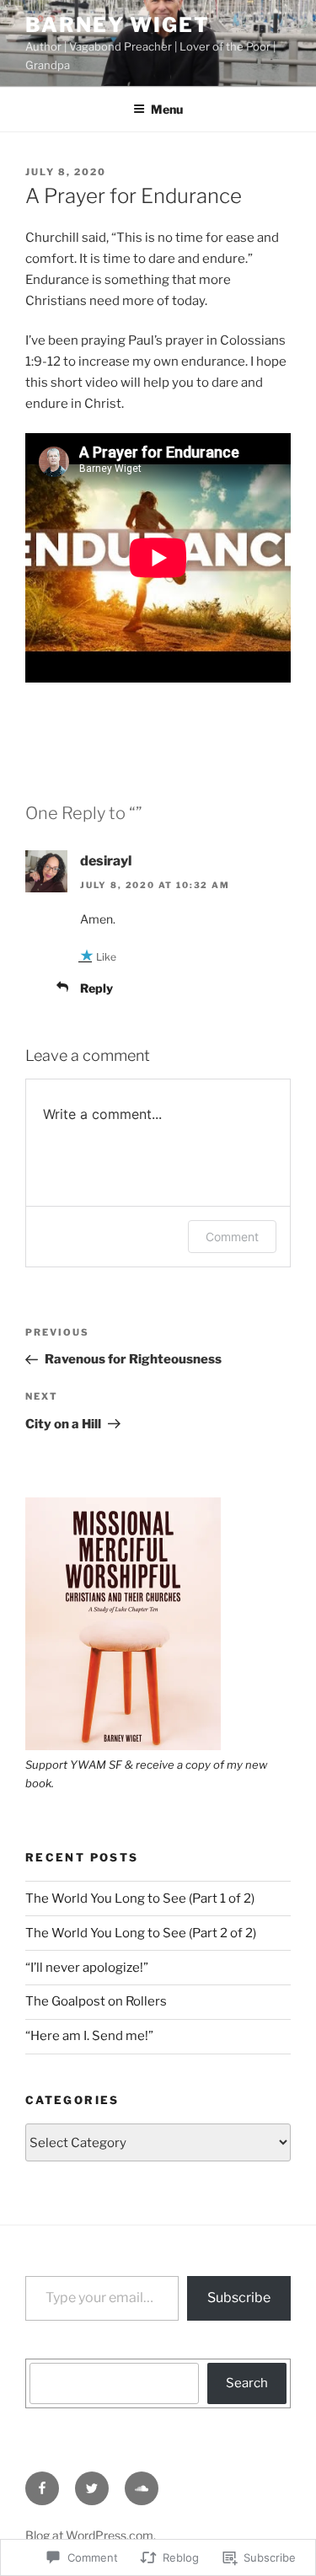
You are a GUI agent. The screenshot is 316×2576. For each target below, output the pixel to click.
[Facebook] (42, 2488)
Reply (96, 988)
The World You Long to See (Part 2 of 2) (141, 1933)
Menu (167, 109)
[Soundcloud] (142, 2488)
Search (247, 2383)
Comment (232, 1237)
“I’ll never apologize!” (87, 1968)
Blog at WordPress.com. (91, 2535)
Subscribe (239, 2298)
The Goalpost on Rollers (96, 2001)
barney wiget (118, 25)
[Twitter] (92, 2488)
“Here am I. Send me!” (89, 2036)
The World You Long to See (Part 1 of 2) (140, 1899)
